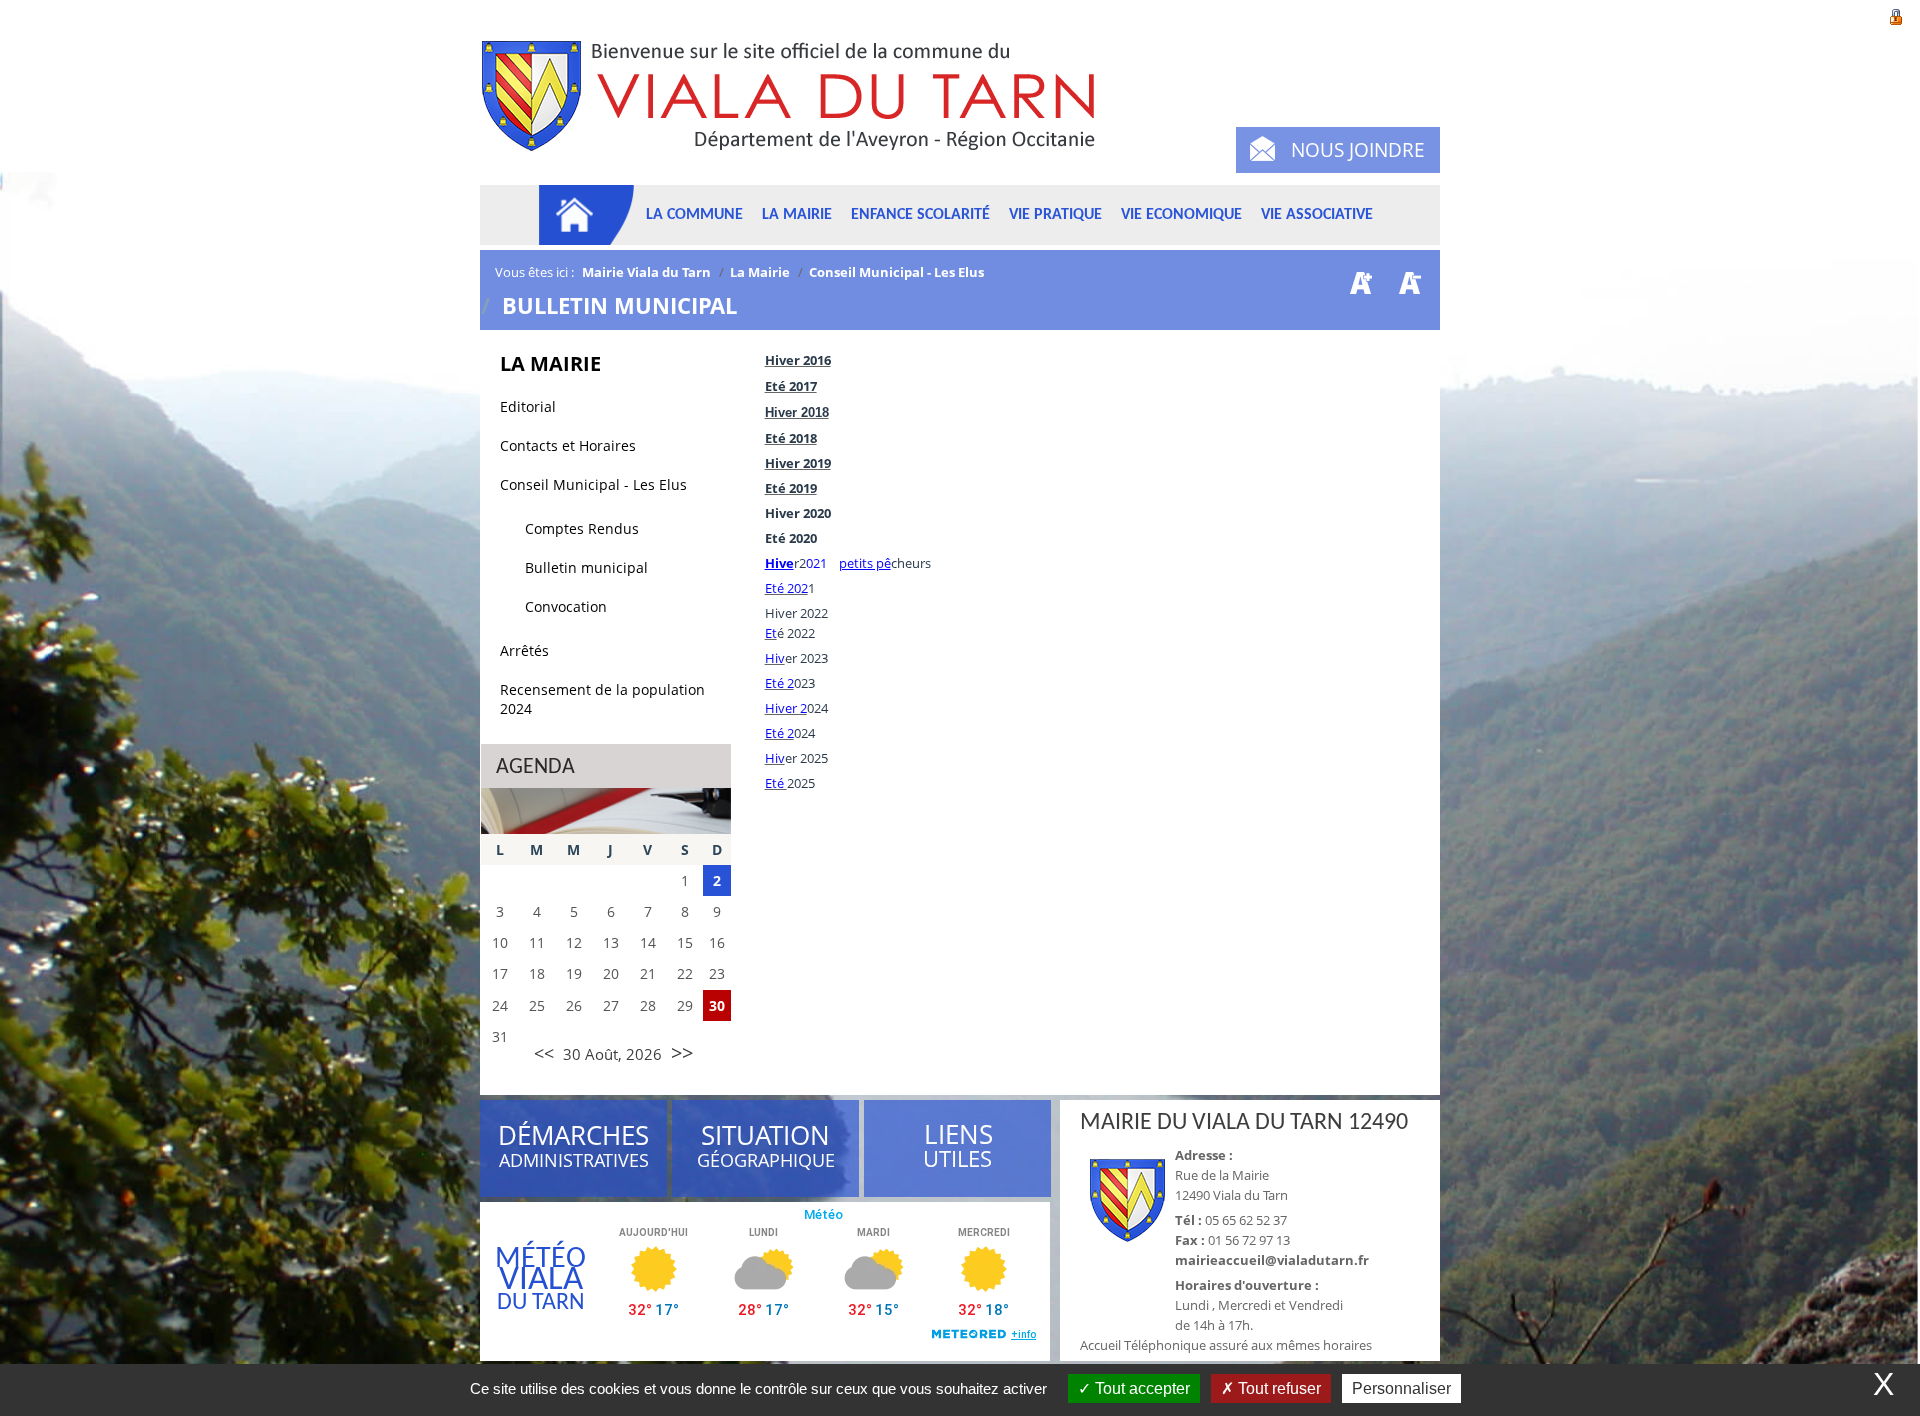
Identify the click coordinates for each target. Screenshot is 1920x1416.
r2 (800, 563)
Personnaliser (1401, 1388)
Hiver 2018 (797, 412)
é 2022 (796, 633)
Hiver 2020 (798, 513)
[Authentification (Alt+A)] (1896, 15)
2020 (803, 538)
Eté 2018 (791, 438)
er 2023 (806, 658)
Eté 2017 (791, 386)
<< (544, 1053)
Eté (775, 538)
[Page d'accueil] (587, 215)
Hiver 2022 (796, 613)
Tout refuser (1277, 1388)
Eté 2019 (791, 488)
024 (817, 708)
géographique (767, 1149)
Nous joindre (1358, 150)
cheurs (911, 563)
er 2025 (806, 758)
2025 (801, 783)
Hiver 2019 (798, 463)
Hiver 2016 (798, 360)
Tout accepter (1140, 1388)
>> (682, 1052)
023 (804, 683)
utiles (958, 1146)
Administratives (573, 1149)
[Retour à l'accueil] (797, 107)
